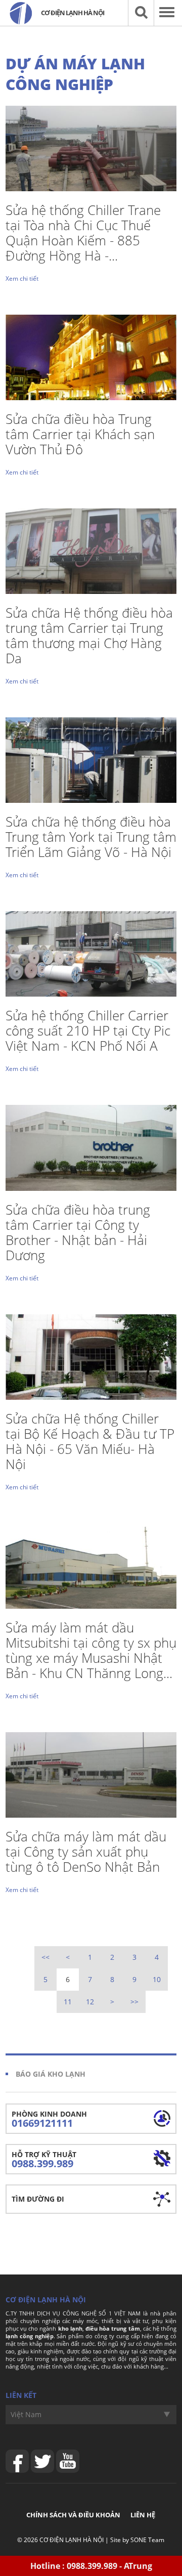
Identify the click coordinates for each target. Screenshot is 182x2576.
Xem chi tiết (22, 278)
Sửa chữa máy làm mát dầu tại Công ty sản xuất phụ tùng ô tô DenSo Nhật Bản (86, 1852)
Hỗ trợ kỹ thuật (44, 2160)
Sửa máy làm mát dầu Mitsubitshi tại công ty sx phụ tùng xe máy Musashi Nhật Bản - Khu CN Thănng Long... (91, 1650)
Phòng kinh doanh (49, 2119)
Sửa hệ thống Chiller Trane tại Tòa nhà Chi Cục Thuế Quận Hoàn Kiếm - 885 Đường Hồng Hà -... (83, 233)
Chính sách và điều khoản (73, 2515)
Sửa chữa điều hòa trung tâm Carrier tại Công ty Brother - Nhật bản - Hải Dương (78, 1232)
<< (45, 1957)
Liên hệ (143, 2515)
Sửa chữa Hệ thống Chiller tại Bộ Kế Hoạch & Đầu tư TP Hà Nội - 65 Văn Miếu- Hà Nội (90, 1441)
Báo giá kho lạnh (51, 2074)
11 (68, 2002)
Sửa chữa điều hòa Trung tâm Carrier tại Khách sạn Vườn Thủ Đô (80, 434)
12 (90, 2002)
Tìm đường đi (38, 2199)
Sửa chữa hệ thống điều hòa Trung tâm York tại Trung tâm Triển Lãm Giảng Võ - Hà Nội (91, 837)
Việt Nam (26, 2414)
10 (157, 1979)
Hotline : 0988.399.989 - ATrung (91, 2566)
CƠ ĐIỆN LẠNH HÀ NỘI (72, 2540)
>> (134, 2002)
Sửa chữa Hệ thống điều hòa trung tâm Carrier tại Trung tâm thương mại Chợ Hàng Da (89, 635)
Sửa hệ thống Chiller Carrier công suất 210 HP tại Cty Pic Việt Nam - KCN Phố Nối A (88, 1031)
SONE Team (147, 2540)
